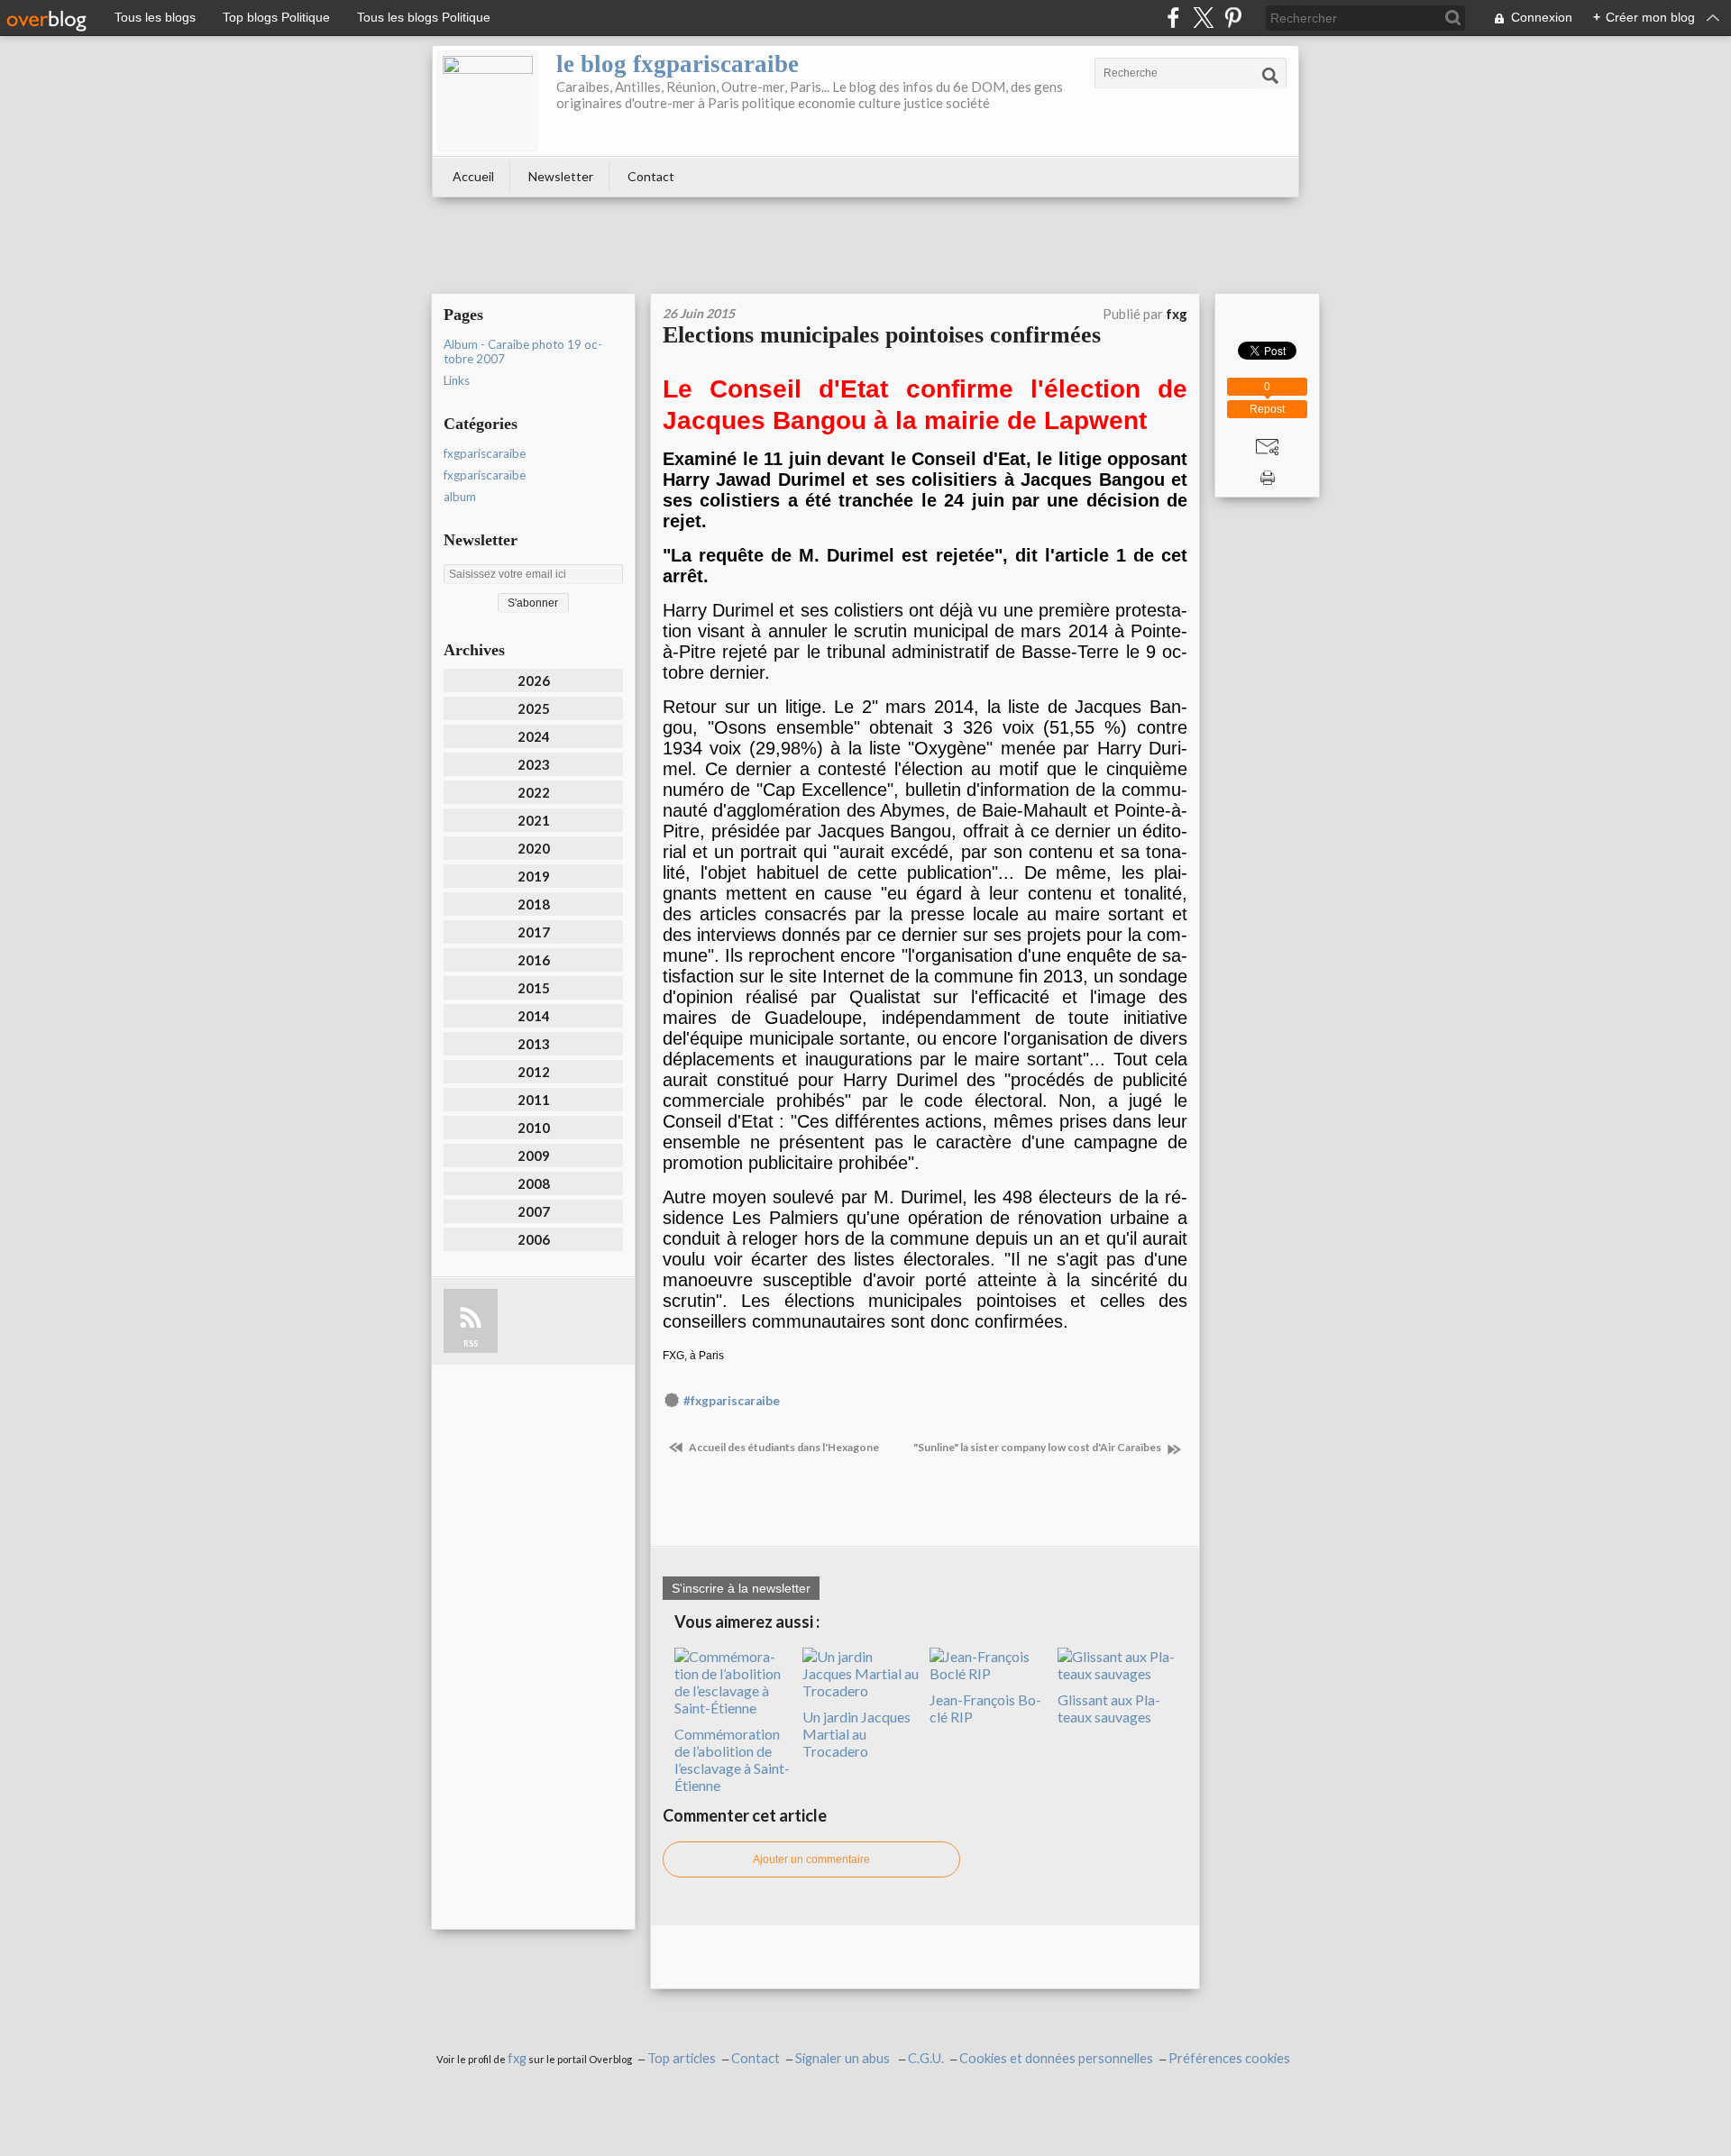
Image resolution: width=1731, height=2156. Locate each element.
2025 (534, 708)
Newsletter (561, 176)
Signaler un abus (844, 2058)
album (460, 497)
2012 (534, 1072)
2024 (534, 736)
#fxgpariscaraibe (732, 1401)
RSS (471, 1343)
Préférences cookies (1229, 2058)
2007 (534, 1211)
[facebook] (1173, 18)
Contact (651, 176)
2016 (534, 960)
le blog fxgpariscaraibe (678, 64)
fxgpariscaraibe (485, 453)
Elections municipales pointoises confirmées (882, 335)
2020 (534, 848)
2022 (534, 792)
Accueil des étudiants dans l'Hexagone (783, 1447)
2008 (534, 1183)
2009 (534, 1156)
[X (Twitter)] (1203, 18)
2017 (534, 932)
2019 (534, 876)
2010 (534, 1128)
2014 (534, 1016)
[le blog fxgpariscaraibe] (488, 101)
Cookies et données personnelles (1056, 2058)
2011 (534, 1100)
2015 (534, 988)
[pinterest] (1233, 18)
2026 (534, 681)
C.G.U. (926, 2058)
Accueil (473, 176)
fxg (517, 2058)
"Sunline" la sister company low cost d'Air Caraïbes (1038, 1447)
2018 (534, 904)
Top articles (682, 2058)
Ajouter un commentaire (811, 1859)
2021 (534, 820)
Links (457, 380)
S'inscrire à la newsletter (741, 1588)
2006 (534, 1239)
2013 (534, 1044)
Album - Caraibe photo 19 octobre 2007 (523, 352)
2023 (534, 764)
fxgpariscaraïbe (485, 475)
